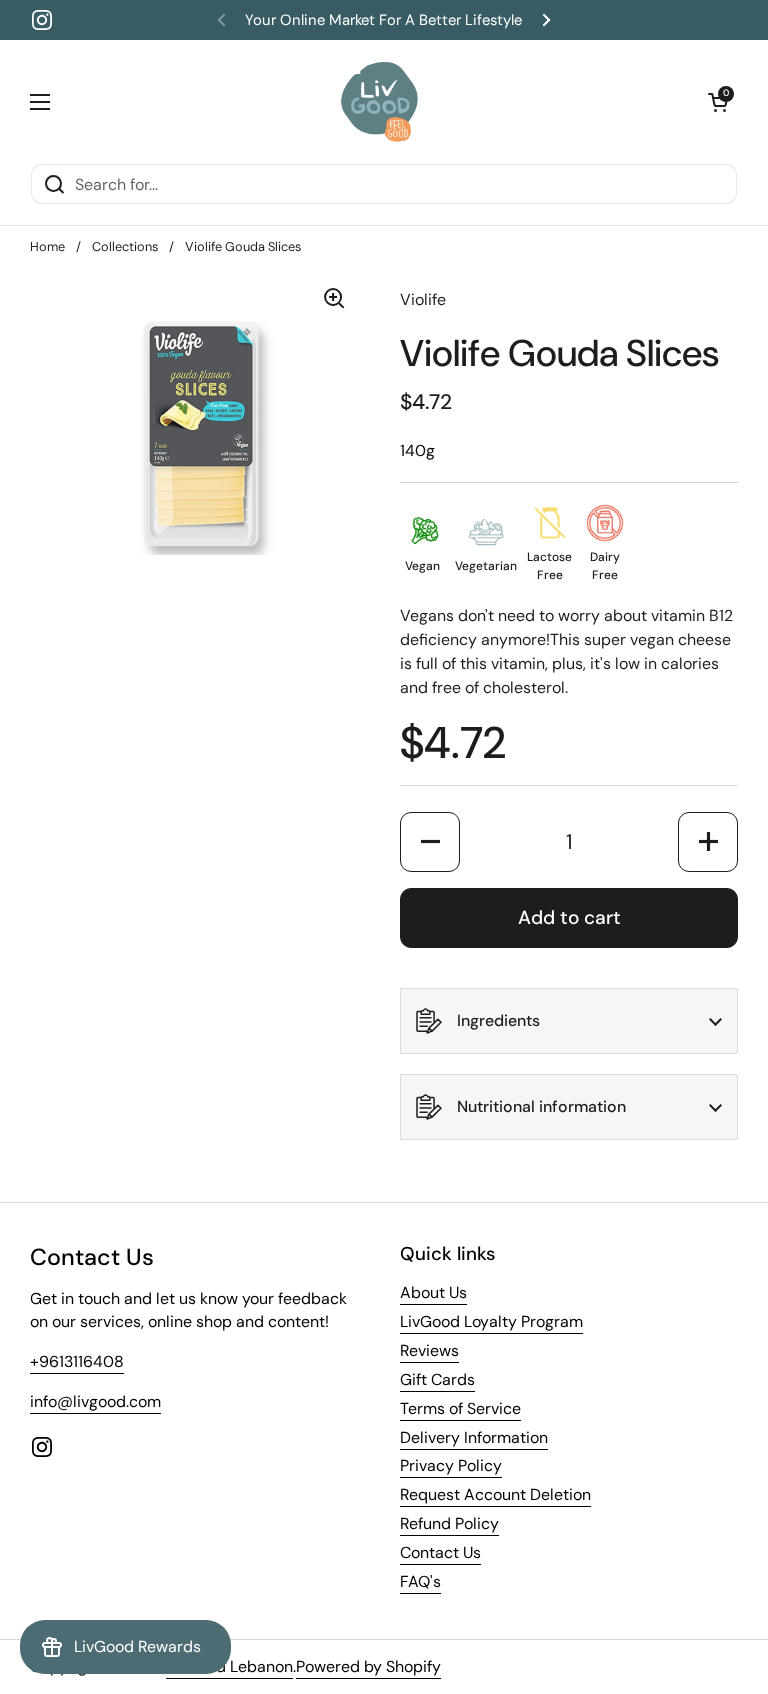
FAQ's (420, 1581)
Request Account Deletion (495, 1494)
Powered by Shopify (368, 1666)
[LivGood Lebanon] (379, 101)
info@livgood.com (95, 1401)
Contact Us (440, 1552)
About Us (433, 1292)
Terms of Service (460, 1408)
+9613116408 (77, 1361)
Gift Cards (437, 1379)
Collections (125, 246)
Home (47, 246)
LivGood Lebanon (229, 1666)
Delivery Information (474, 1437)
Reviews (429, 1350)
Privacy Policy (451, 1465)
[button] (718, 102)
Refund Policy (449, 1523)
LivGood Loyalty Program (491, 1321)
